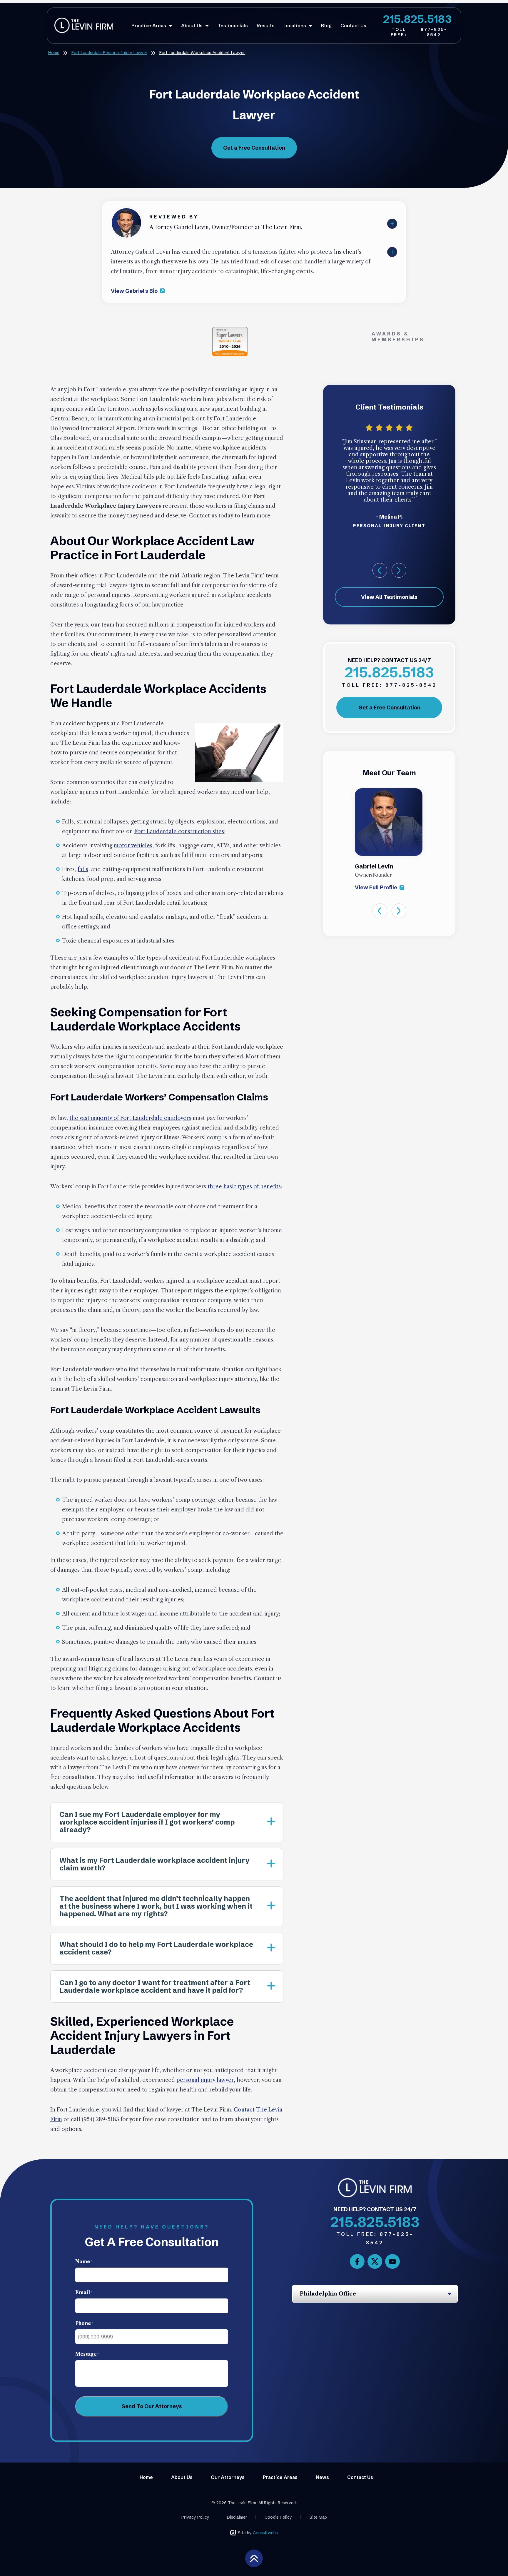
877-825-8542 (419, 32)
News (322, 2477)
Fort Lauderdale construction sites (179, 831)
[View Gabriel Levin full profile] (126, 211)
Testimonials (233, 26)
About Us (192, 26)
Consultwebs (265, 2533)
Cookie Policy (278, 2517)
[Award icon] (230, 330)
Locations (295, 26)
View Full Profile (377, 887)
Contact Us (353, 26)
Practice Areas (149, 26)
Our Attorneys (228, 2477)
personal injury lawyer (205, 2080)
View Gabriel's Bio (135, 291)
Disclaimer (237, 2517)
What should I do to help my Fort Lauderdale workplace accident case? (156, 1948)
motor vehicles (133, 846)
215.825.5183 (417, 19)
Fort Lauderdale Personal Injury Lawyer (109, 53)
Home (54, 53)
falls (83, 869)
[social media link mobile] (357, 2261)
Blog (326, 26)
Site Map (318, 2517)
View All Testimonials (389, 597)
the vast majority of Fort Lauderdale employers (130, 1118)
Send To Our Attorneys (152, 2406)
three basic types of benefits (244, 1187)
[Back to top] (254, 2558)
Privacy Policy (195, 2517)
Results (266, 26)
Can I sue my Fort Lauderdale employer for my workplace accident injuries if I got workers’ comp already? (147, 1822)
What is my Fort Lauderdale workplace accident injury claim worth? (154, 1864)
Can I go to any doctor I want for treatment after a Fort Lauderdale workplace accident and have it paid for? (155, 1986)
